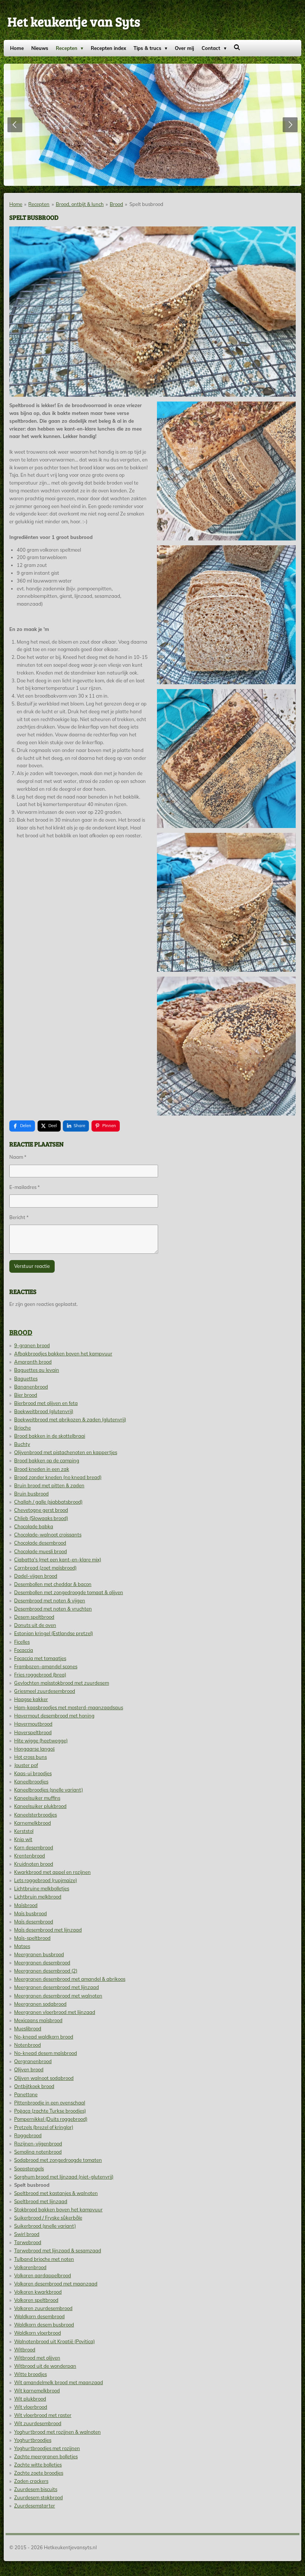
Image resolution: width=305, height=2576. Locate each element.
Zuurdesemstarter (35, 2506)
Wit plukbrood (30, 2399)
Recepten (39, 204)
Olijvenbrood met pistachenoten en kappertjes (66, 1452)
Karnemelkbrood (33, 1823)
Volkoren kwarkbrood (38, 2292)
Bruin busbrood (31, 1494)
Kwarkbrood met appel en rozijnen (52, 1872)
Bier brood (26, 1395)
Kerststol (24, 1831)
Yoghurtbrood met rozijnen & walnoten (57, 2432)
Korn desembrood (34, 1847)
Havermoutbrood (33, 1724)
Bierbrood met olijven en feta (46, 1403)
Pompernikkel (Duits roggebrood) (51, 2119)
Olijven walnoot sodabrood (44, 2078)
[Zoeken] (237, 47)
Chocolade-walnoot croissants (48, 1535)
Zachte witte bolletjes (38, 2465)
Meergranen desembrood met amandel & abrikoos (70, 1979)
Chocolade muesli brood (41, 1551)
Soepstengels (29, 2169)
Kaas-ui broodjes (33, 1773)
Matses (22, 1946)
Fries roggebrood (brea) (40, 1675)
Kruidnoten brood (34, 1864)
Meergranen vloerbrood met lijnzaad (55, 2012)
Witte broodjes (30, 2374)
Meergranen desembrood (42, 1963)
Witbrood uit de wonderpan (45, 2366)
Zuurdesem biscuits (36, 2489)
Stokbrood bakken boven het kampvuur (58, 2209)
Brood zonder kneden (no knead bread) (58, 1477)
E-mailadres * (25, 1187)
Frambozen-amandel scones (46, 1666)
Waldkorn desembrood (39, 2316)
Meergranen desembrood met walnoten (58, 1996)
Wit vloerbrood (31, 2407)
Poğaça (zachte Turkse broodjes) (50, 2111)
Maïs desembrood (34, 1922)
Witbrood (25, 2350)
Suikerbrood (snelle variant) (45, 2226)
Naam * (18, 1157)
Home (16, 204)
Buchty (22, 1444)
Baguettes (26, 1379)
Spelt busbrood (146, 204)
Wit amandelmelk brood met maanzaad (59, 2382)
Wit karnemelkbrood (37, 2391)
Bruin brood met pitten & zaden (49, 1485)
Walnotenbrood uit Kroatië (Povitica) (54, 2341)
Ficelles (22, 1642)
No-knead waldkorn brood (44, 2037)
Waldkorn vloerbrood (38, 2333)
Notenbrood (28, 2045)
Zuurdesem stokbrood (38, 2497)
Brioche (23, 1428)
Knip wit (23, 1839)
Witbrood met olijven (37, 2358)
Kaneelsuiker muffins (37, 1798)
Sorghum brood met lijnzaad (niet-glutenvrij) (64, 2177)
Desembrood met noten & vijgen (50, 1601)
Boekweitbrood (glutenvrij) (44, 1411)
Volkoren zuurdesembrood (43, 2308)
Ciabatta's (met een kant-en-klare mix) (58, 1560)
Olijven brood (29, 2069)
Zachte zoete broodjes (39, 2473)
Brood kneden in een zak (42, 1469)
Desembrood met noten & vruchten (53, 1609)
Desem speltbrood (34, 1617)
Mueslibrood (28, 2028)
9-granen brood (32, 1345)
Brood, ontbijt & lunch (80, 204)
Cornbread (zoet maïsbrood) (45, 1568)
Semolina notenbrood (38, 2152)
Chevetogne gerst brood (41, 1510)
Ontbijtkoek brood (34, 2086)
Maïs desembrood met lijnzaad (48, 1930)
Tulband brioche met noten (44, 2259)
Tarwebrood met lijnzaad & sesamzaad (58, 2250)
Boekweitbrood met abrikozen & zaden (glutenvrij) (70, 1419)
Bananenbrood (31, 1387)
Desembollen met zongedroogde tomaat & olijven (69, 1592)
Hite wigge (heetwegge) (41, 1741)
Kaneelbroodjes (31, 1782)
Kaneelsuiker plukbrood (40, 1806)
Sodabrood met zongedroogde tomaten (58, 2160)
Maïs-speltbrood (32, 1938)
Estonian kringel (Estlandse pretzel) (54, 1633)
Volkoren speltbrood (36, 2300)
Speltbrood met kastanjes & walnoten (56, 2193)
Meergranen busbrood (39, 1954)
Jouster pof (26, 1765)
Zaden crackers (31, 2481)
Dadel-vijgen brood (36, 1576)
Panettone (26, 2094)
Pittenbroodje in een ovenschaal (50, 2103)
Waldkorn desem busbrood (44, 2325)
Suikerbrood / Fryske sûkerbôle (48, 2218)
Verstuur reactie (32, 1266)
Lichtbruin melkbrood (38, 1897)
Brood (116, 204)
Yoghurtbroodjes (33, 2440)
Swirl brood (27, 2234)
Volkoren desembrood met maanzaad (56, 2284)
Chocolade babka (34, 1526)
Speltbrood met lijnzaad (41, 2201)
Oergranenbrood (33, 2061)
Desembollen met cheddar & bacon (53, 1584)
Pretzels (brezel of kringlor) (44, 2127)
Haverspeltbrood (33, 1732)
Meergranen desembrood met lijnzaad (57, 1987)
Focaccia (24, 1650)
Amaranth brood (33, 1362)
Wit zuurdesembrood (38, 2423)
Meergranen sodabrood (40, 2004)
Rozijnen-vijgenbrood (38, 2144)
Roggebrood (28, 2135)
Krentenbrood (30, 1856)
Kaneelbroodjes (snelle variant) (49, 1790)
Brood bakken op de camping (47, 1460)
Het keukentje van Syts (74, 21)
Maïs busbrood (30, 1913)
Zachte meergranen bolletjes (46, 2456)
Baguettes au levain (37, 1370)
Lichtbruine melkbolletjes (42, 1888)
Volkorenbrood (30, 2267)
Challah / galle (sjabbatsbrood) (48, 1502)
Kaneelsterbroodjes (36, 1815)
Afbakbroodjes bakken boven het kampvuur (63, 1354)
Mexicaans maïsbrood (38, 2020)
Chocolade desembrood (40, 1543)
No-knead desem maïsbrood (46, 2053)
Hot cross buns (30, 1757)
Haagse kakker (31, 1699)
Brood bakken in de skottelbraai (50, 1436)
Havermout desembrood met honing (54, 1716)
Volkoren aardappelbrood (43, 2275)
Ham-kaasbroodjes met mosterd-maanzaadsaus (69, 1707)
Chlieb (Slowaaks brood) (41, 1518)
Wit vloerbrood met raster (43, 2415)
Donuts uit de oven (35, 1625)
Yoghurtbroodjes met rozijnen (47, 2448)
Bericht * (19, 1217)
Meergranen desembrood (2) (46, 1971)
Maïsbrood (26, 1905)
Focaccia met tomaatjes (40, 1658)
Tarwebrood (28, 2242)
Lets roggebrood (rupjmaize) (46, 1880)
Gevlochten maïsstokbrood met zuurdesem (62, 1683)
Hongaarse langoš (34, 1749)
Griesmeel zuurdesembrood (45, 1691)
